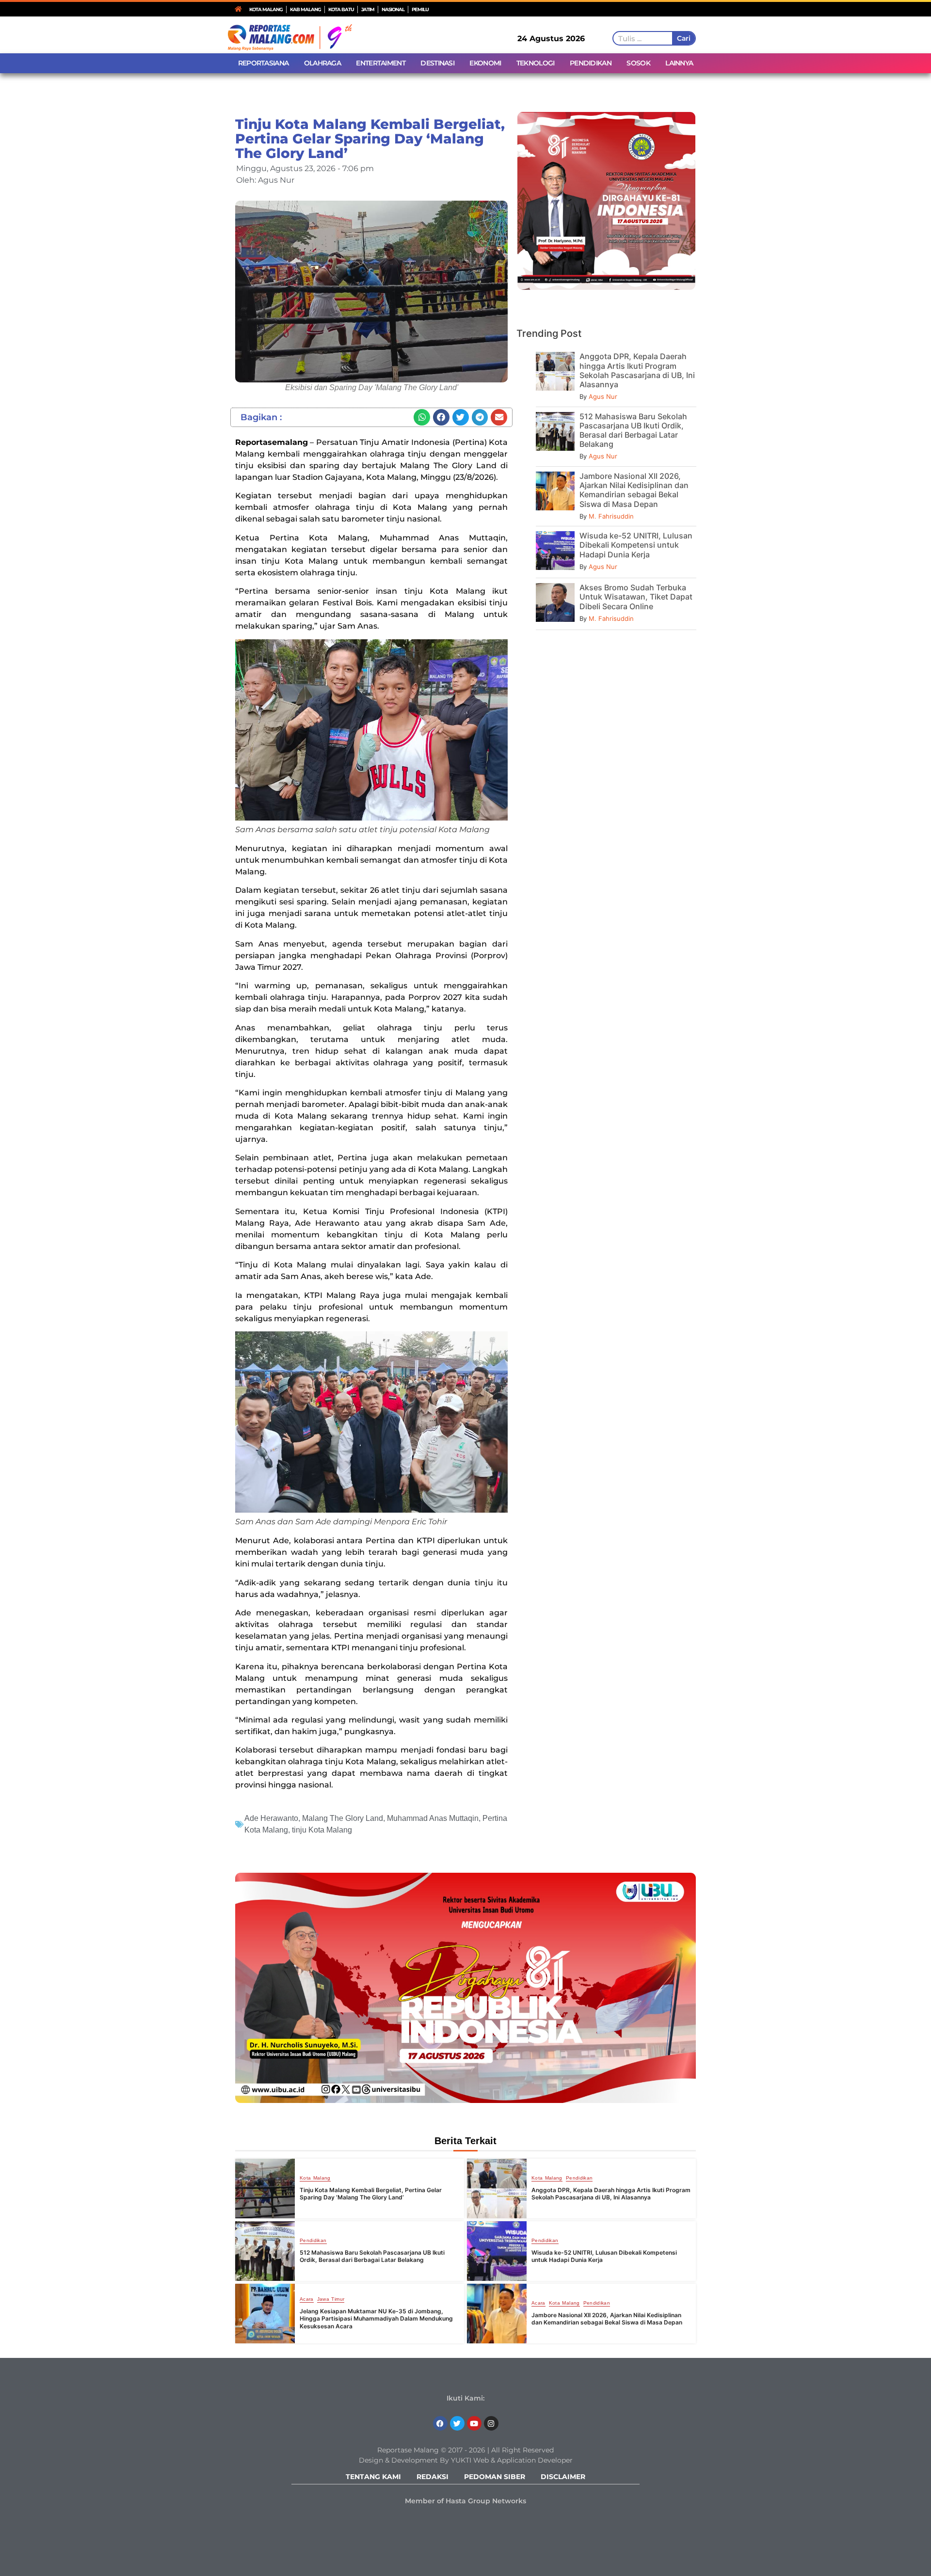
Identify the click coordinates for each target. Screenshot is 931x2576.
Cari (683, 38)
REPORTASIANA (264, 63)
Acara (307, 2299)
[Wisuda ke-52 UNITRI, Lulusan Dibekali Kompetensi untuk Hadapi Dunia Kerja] (497, 2251)
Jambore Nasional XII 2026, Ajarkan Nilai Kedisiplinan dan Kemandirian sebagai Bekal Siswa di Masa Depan (634, 490)
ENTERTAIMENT (381, 63)
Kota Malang (315, 2178)
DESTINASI (437, 63)
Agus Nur (603, 396)
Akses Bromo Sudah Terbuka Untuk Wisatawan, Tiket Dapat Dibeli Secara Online (636, 597)
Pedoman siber (495, 2477)
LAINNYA (679, 63)
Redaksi (433, 2477)
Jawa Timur (331, 2299)
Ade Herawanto (271, 1818)
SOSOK (638, 63)
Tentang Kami (373, 2477)
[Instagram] (491, 2423)
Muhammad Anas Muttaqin (433, 1818)
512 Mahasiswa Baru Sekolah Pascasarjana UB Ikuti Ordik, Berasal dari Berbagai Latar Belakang (633, 430)
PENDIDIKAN (591, 63)
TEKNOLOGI (536, 63)
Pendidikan (579, 2178)
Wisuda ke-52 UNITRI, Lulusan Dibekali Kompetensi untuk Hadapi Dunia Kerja (636, 545)
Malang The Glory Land (343, 1818)
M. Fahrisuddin (611, 516)
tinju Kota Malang (322, 1830)
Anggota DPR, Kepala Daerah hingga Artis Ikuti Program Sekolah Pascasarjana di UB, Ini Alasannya (637, 370)
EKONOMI (485, 63)
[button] (422, 417)
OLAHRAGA (322, 63)
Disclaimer (563, 2477)
